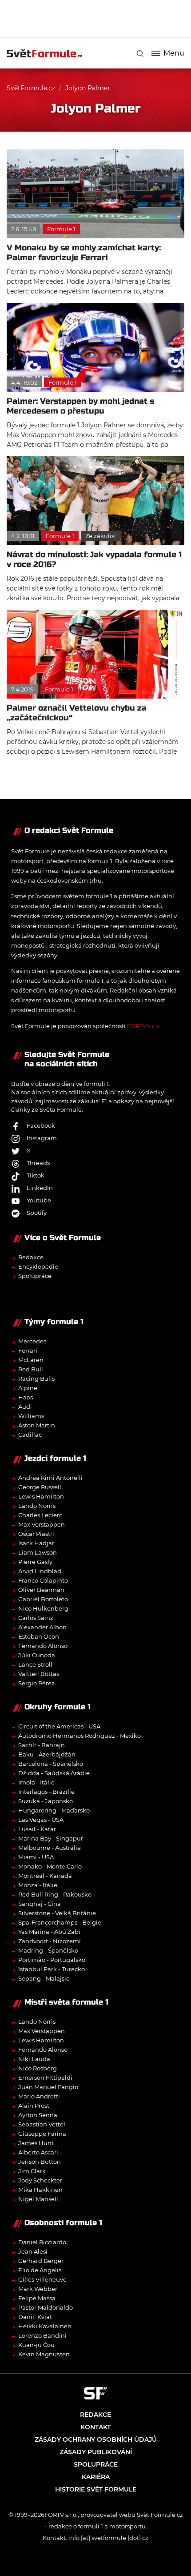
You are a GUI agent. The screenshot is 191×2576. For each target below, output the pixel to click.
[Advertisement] (99, 18)
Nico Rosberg (38, 2068)
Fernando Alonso (43, 1646)
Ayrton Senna (38, 2115)
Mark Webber (38, 2289)
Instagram (42, 1138)
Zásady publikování (96, 2452)
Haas (26, 1397)
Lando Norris (37, 1506)
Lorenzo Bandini (42, 2335)
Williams (31, 1416)
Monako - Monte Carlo (50, 1866)
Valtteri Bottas (39, 1674)
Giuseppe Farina (42, 2134)
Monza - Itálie (38, 1885)
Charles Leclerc (40, 1515)
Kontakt (95, 2427)
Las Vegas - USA (41, 1820)
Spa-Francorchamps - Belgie (60, 1922)
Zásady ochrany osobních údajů (96, 2439)
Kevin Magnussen (44, 2354)
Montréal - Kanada (45, 1876)
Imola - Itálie (36, 1782)
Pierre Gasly (35, 1562)
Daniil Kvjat (35, 2317)
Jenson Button (40, 2162)
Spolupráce (35, 1276)
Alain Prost (34, 2106)
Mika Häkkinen (40, 2190)
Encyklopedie (38, 1266)
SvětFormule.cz (31, 88)
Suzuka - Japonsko (46, 1801)
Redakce (31, 1257)
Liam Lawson (38, 1552)
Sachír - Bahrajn (42, 1745)
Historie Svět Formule (96, 2489)
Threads (38, 1163)
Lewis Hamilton (41, 1496)
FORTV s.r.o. (144, 1026)
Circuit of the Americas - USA (59, 1726)
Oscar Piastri (36, 1534)
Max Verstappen (42, 1524)
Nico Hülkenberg (43, 1608)
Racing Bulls (36, 1378)
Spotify (37, 1213)
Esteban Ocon (39, 1636)
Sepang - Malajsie (44, 1978)
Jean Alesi (33, 2251)
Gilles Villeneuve (42, 2279)
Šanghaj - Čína (40, 1904)
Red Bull (31, 1369)
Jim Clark (32, 2171)
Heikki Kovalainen (45, 2326)
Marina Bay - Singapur (51, 1838)
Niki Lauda (34, 2059)
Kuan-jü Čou (36, 2345)
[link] (140, 54)
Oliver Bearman (41, 1590)
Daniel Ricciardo (42, 2242)
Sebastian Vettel (42, 2124)
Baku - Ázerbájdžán (47, 1754)
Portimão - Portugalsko (52, 1960)
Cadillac (30, 1435)
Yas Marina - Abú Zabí (49, 1932)
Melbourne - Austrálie (50, 1848)
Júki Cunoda (37, 1655)
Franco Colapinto (43, 1580)
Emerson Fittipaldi (45, 2078)
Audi (25, 1407)
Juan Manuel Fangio (48, 2087)
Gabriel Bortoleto (43, 1599)
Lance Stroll (35, 1664)
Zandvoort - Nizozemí (50, 1941)
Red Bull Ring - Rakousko (55, 1894)
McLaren (31, 1360)
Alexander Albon (42, 1627)
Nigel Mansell (38, 2199)
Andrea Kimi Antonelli (50, 1478)
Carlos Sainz (36, 1618)
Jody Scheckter (40, 2180)
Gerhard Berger (41, 2261)
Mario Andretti (39, 2096)
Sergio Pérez (36, 1683)
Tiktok (36, 1175)
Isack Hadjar (36, 1543)
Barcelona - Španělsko (51, 1764)
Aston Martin (37, 1425)
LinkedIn (40, 1188)
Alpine (28, 1388)
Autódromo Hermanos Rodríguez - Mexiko (80, 1736)
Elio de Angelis (40, 2270)
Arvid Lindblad (40, 1571)
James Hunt (36, 2143)
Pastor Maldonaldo (46, 2307)
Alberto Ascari (38, 2152)
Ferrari (28, 1350)
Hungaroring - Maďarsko (54, 1810)
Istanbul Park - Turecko (52, 1969)
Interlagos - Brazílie (46, 1792)
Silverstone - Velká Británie (57, 1913)
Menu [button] (174, 53)
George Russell (40, 1487)
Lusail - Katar (37, 1829)
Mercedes (32, 1341)
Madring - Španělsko (48, 1950)
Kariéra (96, 2477)
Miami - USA (36, 1857)
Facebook (41, 1125)
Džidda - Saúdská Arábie (54, 1773)
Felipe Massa (37, 2298)
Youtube (39, 1200)
